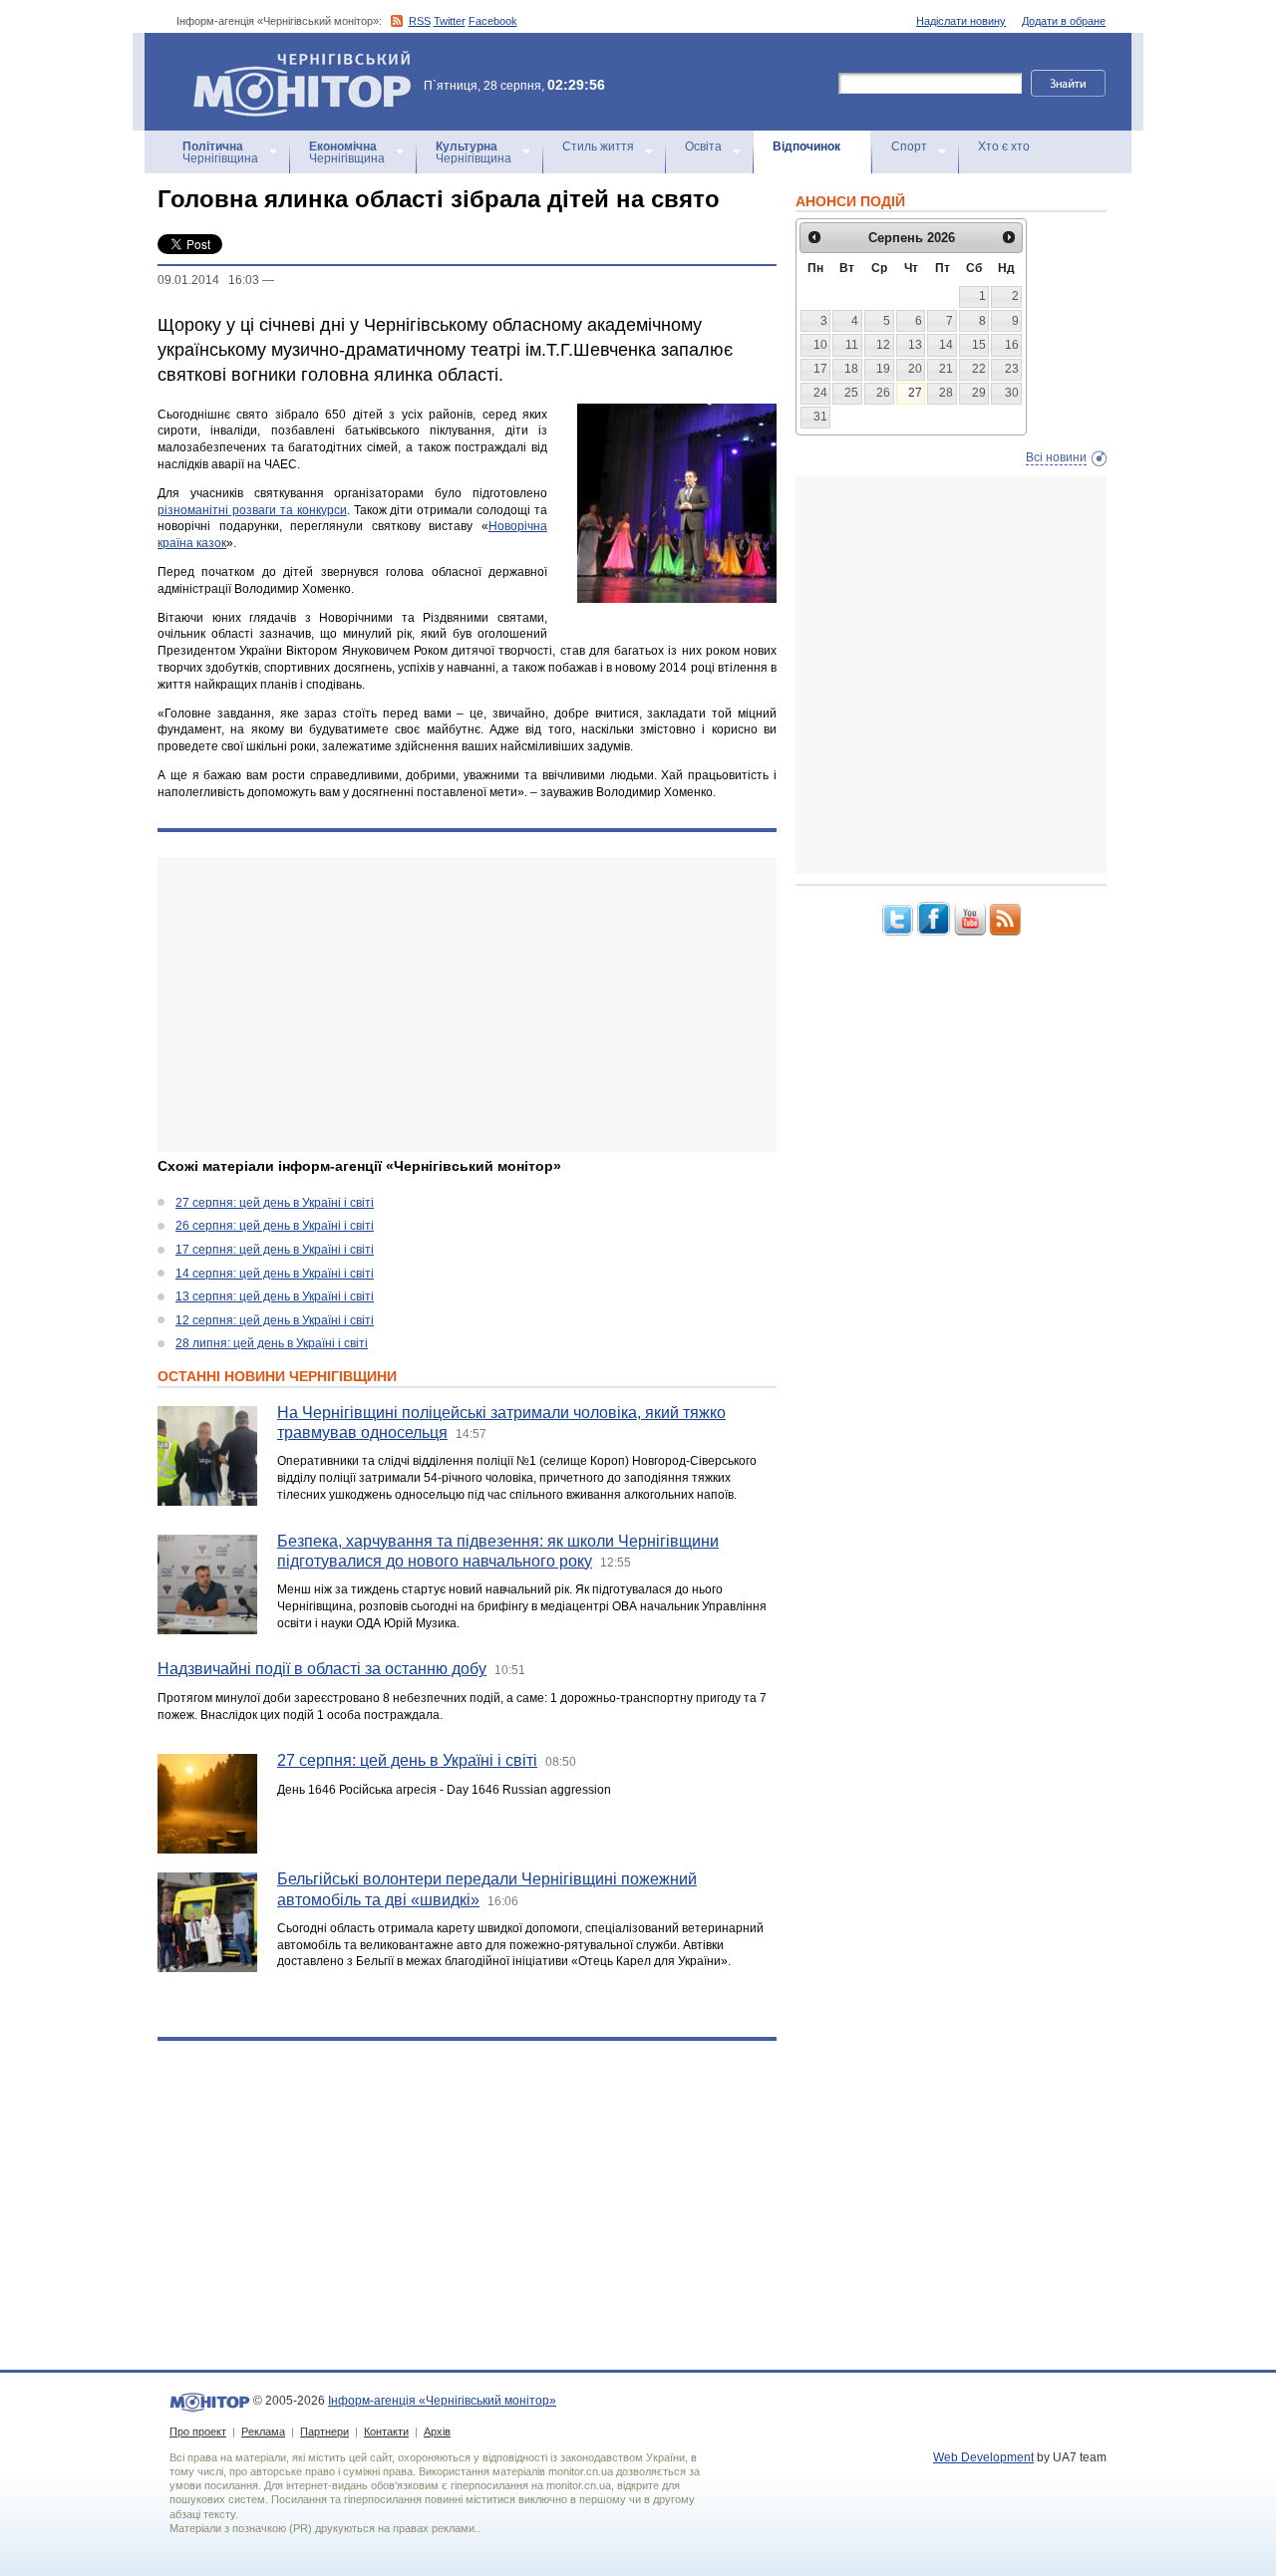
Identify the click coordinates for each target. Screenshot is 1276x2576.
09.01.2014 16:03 (208, 280)
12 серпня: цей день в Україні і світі (275, 1320)
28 (946, 393)
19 (883, 369)
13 (915, 345)
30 (1012, 393)
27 (915, 393)
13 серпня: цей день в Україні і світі (275, 1296)
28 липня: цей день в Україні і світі (272, 1343)
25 (851, 393)
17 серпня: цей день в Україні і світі (275, 1250)
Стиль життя (598, 146)
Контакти (386, 2432)
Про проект (198, 2432)
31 (820, 417)
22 (979, 369)
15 (979, 345)
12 (883, 345)
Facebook (493, 21)
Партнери (324, 2432)
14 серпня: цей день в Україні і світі (275, 1274)
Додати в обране (1064, 21)
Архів (437, 2432)
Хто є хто (1004, 146)
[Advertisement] (467, 1004)
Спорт (909, 146)
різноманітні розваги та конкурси (252, 510)
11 (852, 345)
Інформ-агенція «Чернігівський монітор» (293, 59)
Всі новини (1056, 457)
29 (979, 393)
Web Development (983, 2457)
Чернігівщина (220, 152)
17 (820, 369)
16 (1012, 345)
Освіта (703, 146)
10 (820, 345)
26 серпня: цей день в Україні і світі (275, 1226)
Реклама (263, 2432)
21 (946, 369)
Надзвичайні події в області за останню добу (322, 1669)
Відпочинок (806, 146)
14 (946, 345)
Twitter (450, 21)
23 (1012, 369)
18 (851, 369)
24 (820, 393)
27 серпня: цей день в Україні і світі (275, 1203)
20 (915, 369)
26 (883, 393)
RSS (420, 21)
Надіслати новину (961, 21)
